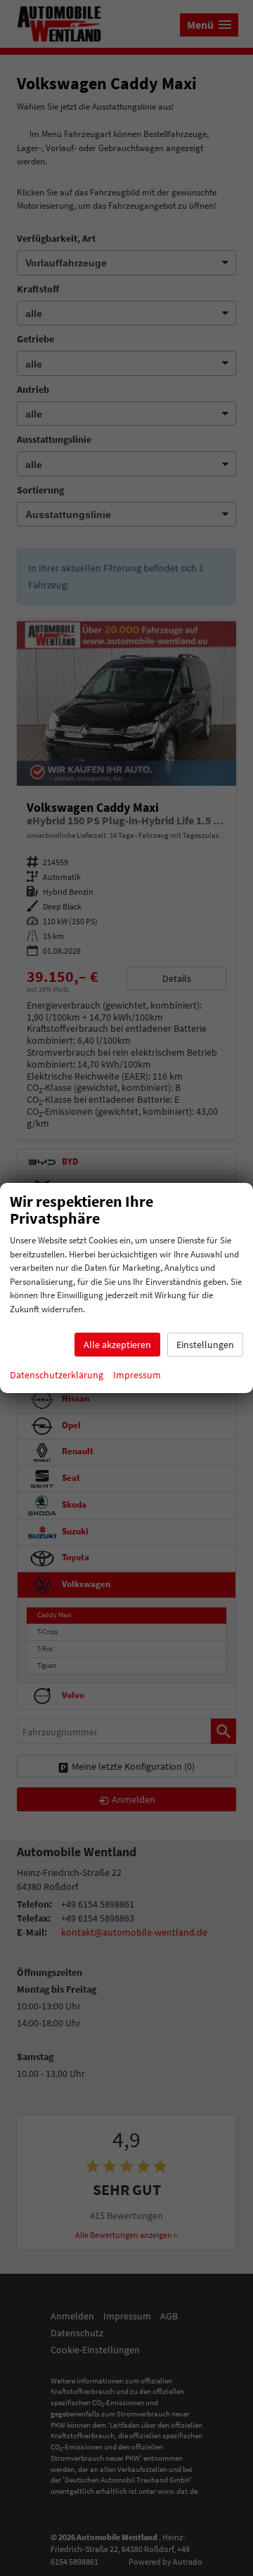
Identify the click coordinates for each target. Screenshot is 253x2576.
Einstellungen (205, 1345)
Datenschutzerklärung (57, 1375)
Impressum (137, 1375)
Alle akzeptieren (117, 1345)
